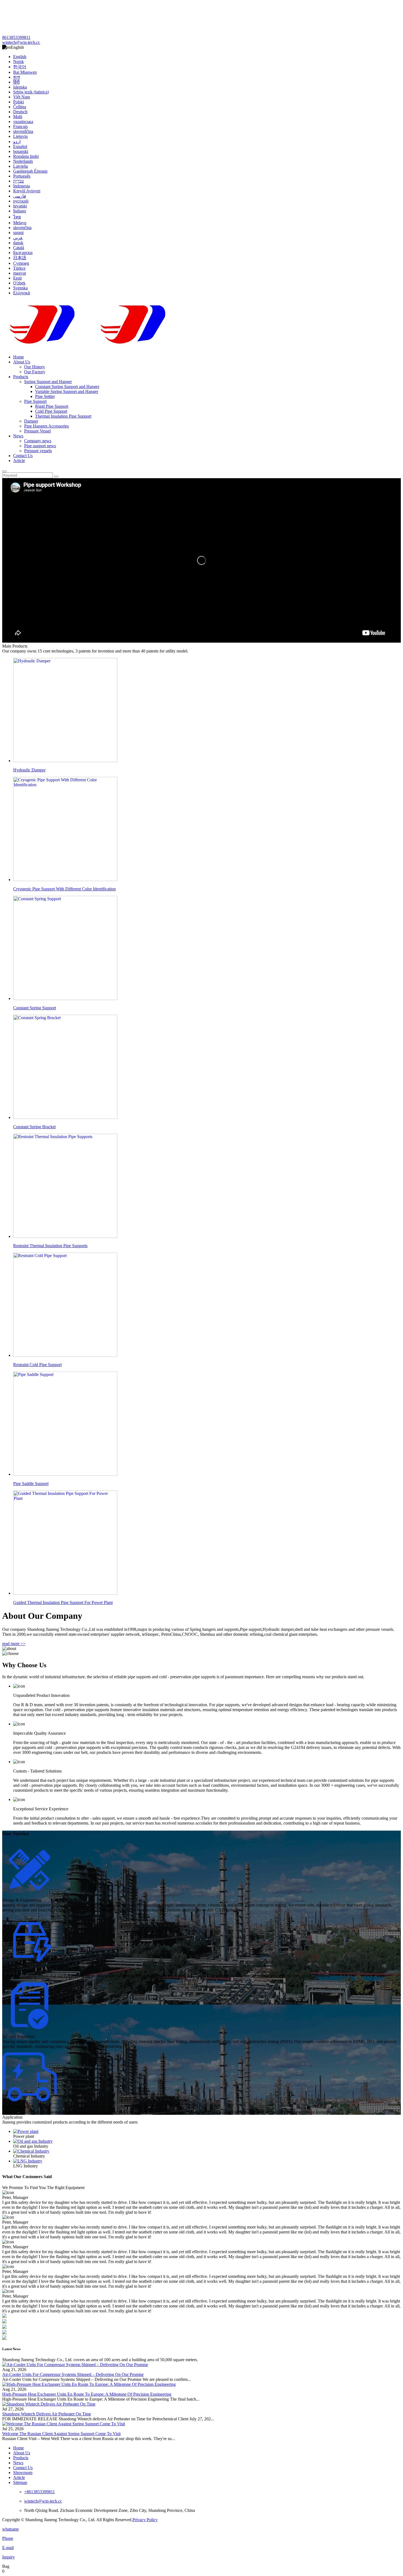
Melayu (20, 223)
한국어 (20, 67)
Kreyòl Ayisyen (27, 191)
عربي (18, 238)
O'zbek (19, 283)
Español (20, 146)
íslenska (20, 87)
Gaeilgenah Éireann (30, 171)
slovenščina (23, 131)
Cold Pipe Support (51, 411)
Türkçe (19, 268)
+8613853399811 (39, 2492)
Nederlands (23, 161)
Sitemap (20, 2482)
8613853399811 (16, 37)
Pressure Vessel (37, 431)
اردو (17, 142)
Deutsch (20, 112)
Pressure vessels (38, 451)
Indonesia (22, 186)
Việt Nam (22, 97)
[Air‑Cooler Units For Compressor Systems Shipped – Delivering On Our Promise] (75, 2365)
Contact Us (23, 456)
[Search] (4, 471)
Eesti (17, 278)
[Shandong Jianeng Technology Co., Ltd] (93, 325)
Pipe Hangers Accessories (46, 426)
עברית (19, 181)
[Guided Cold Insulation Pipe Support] (207, 2161)
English (20, 57)
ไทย (17, 217)
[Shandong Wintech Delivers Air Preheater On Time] (49, 2404)
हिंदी (16, 82)
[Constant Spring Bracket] (207, 2141)
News (18, 436)
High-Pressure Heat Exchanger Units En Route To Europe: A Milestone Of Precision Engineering (87, 2394)
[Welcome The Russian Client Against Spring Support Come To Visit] (64, 2424)
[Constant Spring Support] (207, 2132)
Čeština (20, 107)
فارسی (20, 196)
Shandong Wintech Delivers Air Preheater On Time (47, 2414)
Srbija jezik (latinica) (31, 92)
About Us (22, 362)
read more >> (14, 1644)
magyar (20, 273)
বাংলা (17, 77)
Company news (38, 441)
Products (21, 377)
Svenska (20, 288)
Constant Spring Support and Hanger (67, 387)
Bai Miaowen (25, 72)
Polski (19, 102)
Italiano (20, 211)
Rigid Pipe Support (52, 406)
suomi (18, 233)
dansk (18, 243)
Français (20, 126)
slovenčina (22, 228)
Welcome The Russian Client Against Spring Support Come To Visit (61, 2434)
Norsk (19, 62)
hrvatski (20, 206)
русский (21, 201)
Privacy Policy (145, 2520)
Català (19, 248)
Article (19, 461)
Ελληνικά (22, 293)
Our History (35, 367)
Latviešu (21, 166)
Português (22, 176)
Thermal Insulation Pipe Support (63, 416)
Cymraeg (21, 263)
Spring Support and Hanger (48, 382)
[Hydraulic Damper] (207, 2151)
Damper (31, 421)
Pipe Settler (45, 396)
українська (23, 122)
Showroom (23, 2473)
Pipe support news (40, 446)
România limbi (26, 156)
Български (23, 253)
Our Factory (35, 372)
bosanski (21, 151)
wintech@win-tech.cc (21, 42)
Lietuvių (20, 136)
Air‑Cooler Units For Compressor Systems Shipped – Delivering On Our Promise (73, 2374)
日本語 (20, 258)
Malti (18, 117)
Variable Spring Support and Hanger (67, 391)
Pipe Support (35, 401)
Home (19, 357)
